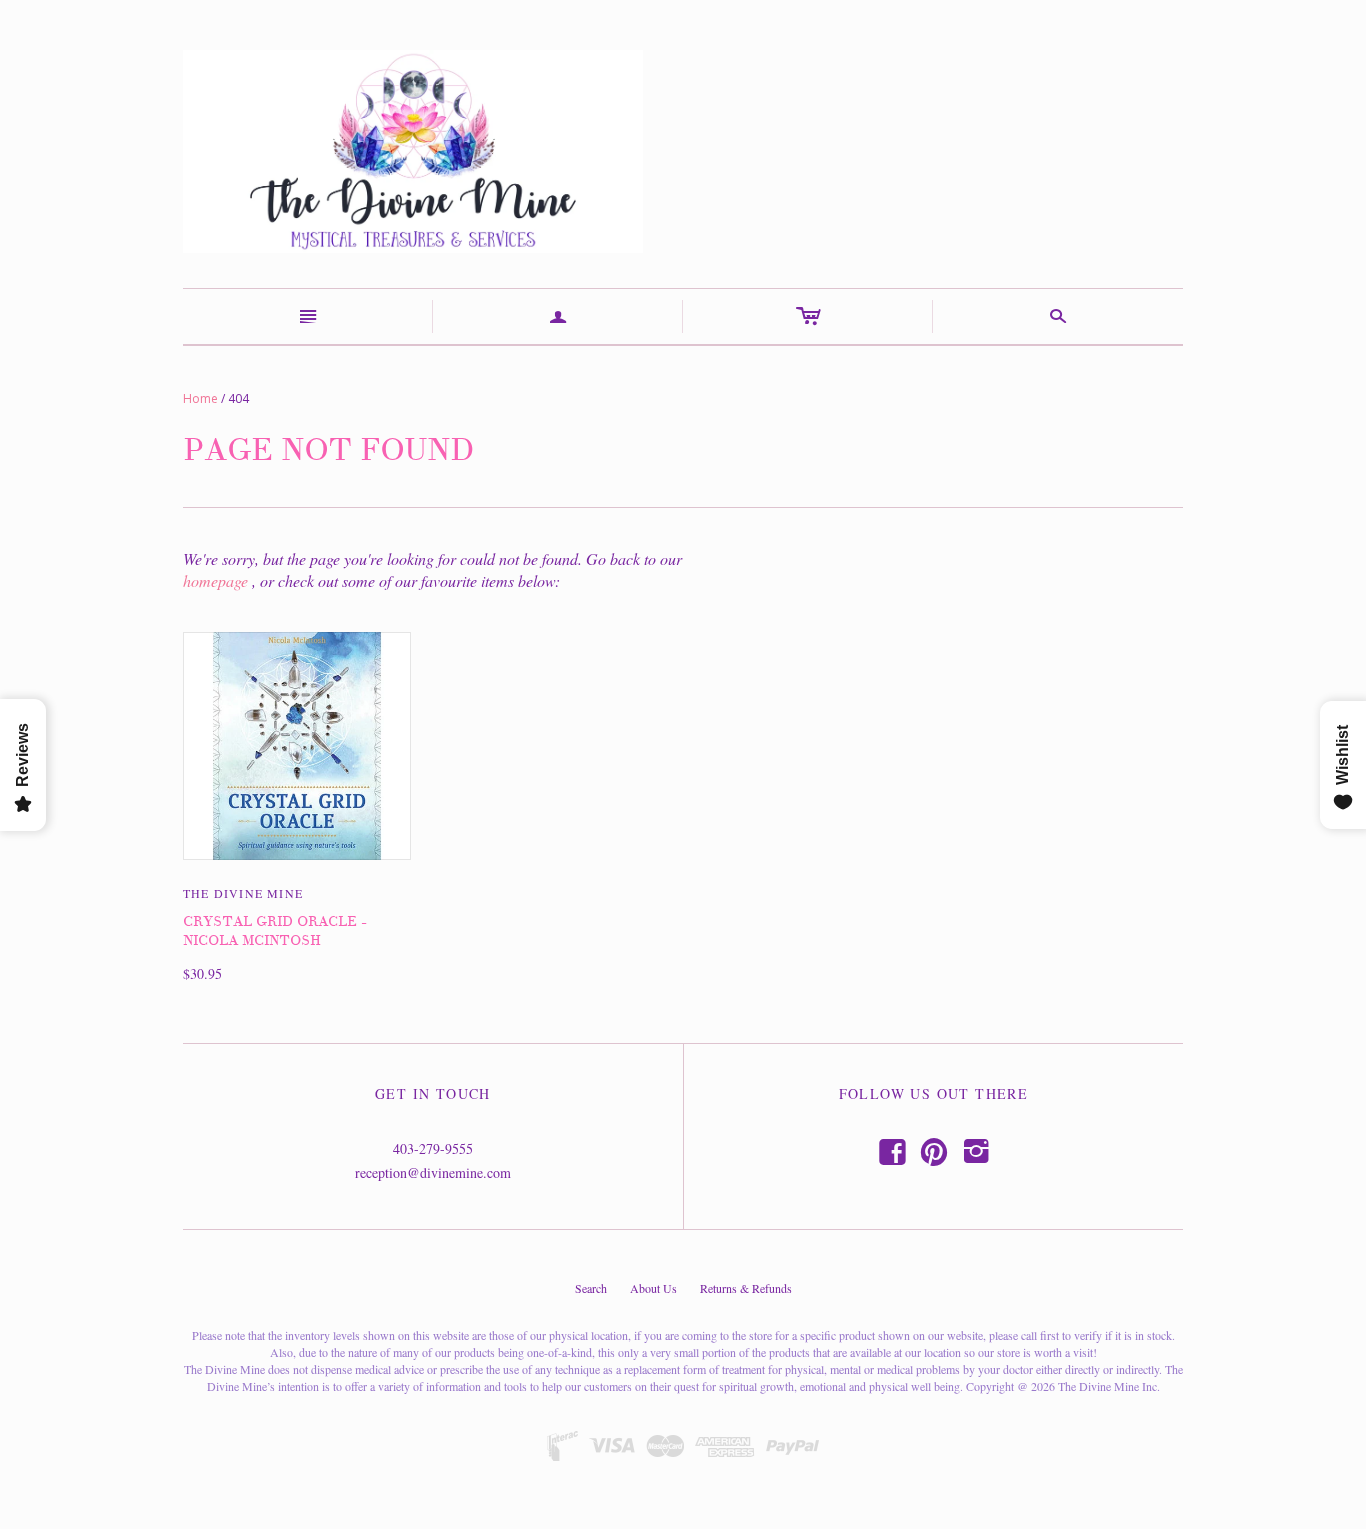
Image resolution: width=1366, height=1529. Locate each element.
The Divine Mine (243, 893)
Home (200, 398)
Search (591, 1288)
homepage (215, 580)
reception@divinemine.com (433, 1172)
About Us (653, 1288)
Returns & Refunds (746, 1288)
